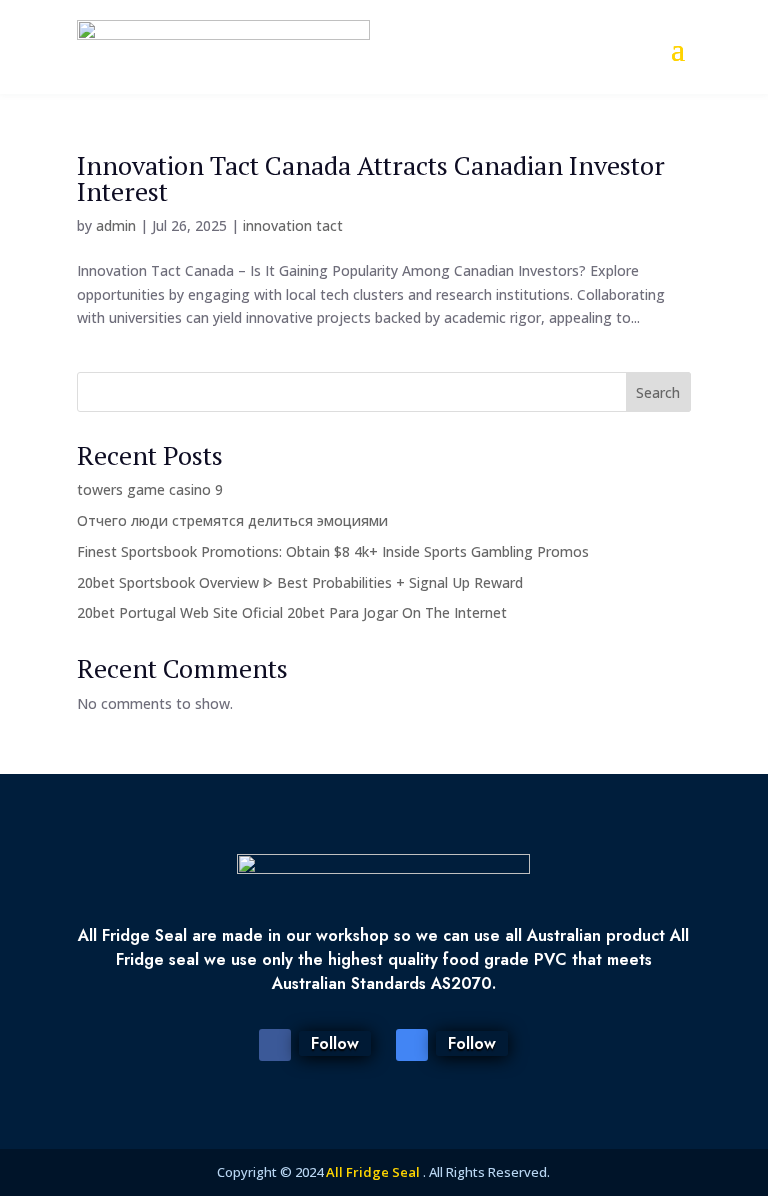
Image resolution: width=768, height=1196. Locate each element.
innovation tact (293, 225)
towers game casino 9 (150, 489)
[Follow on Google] (412, 1045)
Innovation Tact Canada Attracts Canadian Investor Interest (371, 178)
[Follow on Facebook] (275, 1045)
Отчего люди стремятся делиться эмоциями (232, 520)
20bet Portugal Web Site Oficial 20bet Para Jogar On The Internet (292, 612)
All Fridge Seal (374, 1172)
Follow (335, 1043)
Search (658, 392)
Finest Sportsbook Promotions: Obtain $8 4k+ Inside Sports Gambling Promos (333, 551)
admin (116, 225)
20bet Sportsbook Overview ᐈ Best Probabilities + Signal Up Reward (300, 582)
